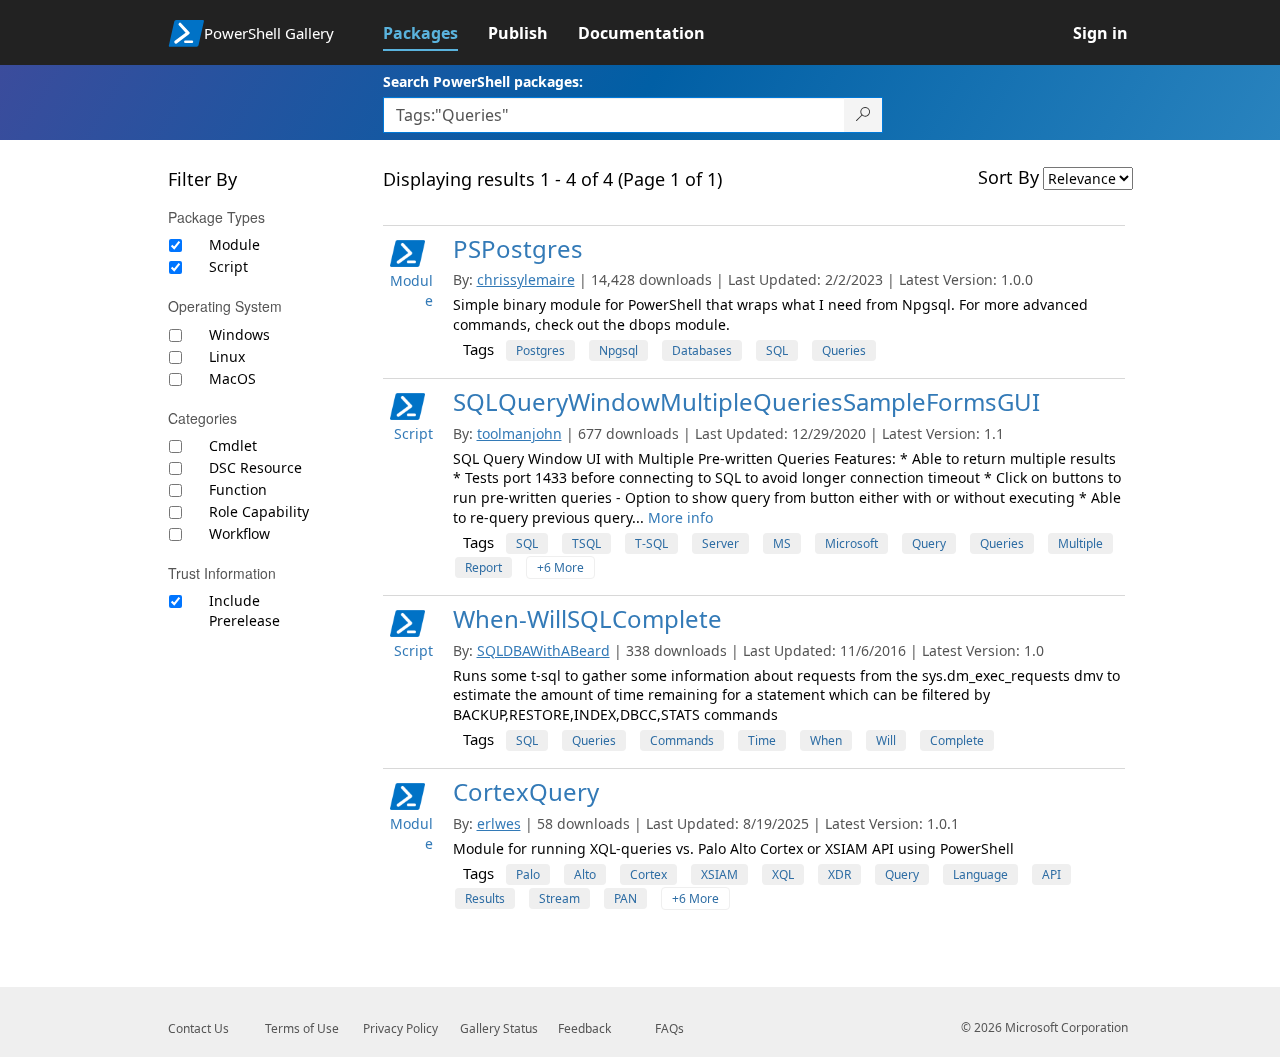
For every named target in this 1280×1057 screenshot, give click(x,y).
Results (485, 898)
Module (234, 244)
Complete (957, 740)
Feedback (584, 1028)
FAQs (669, 1028)
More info (680, 517)
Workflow (239, 533)
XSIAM (719, 874)
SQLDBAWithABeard (543, 650)
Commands (682, 740)
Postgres (540, 350)
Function (238, 489)
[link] (435, 33)
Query (929, 543)
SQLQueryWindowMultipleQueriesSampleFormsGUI (746, 401)
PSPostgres (518, 248)
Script (228, 266)
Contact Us (198, 1028)
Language (980, 874)
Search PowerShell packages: (483, 81)
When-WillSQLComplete (587, 618)
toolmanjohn (519, 433)
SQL (777, 350)
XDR (839, 874)
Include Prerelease (244, 610)
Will (886, 740)
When (826, 740)
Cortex (648, 874)
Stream (559, 898)
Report (483, 567)
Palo (528, 874)
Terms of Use (302, 1028)
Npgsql (618, 350)
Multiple (1080, 543)
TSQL (586, 543)
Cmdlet (233, 445)
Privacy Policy (400, 1028)
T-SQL (651, 543)
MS (782, 543)
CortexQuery (526, 791)
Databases (702, 350)
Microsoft (851, 543)
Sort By (1008, 177)
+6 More (560, 567)
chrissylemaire (526, 279)
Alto (585, 874)
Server (720, 543)
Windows (239, 334)
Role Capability (259, 511)
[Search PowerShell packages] (863, 115)
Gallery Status (499, 1028)
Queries (844, 350)
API (1051, 874)
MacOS (232, 378)
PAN (625, 898)
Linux (227, 356)
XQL (783, 874)
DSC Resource (255, 467)
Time (762, 740)
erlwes (499, 823)
